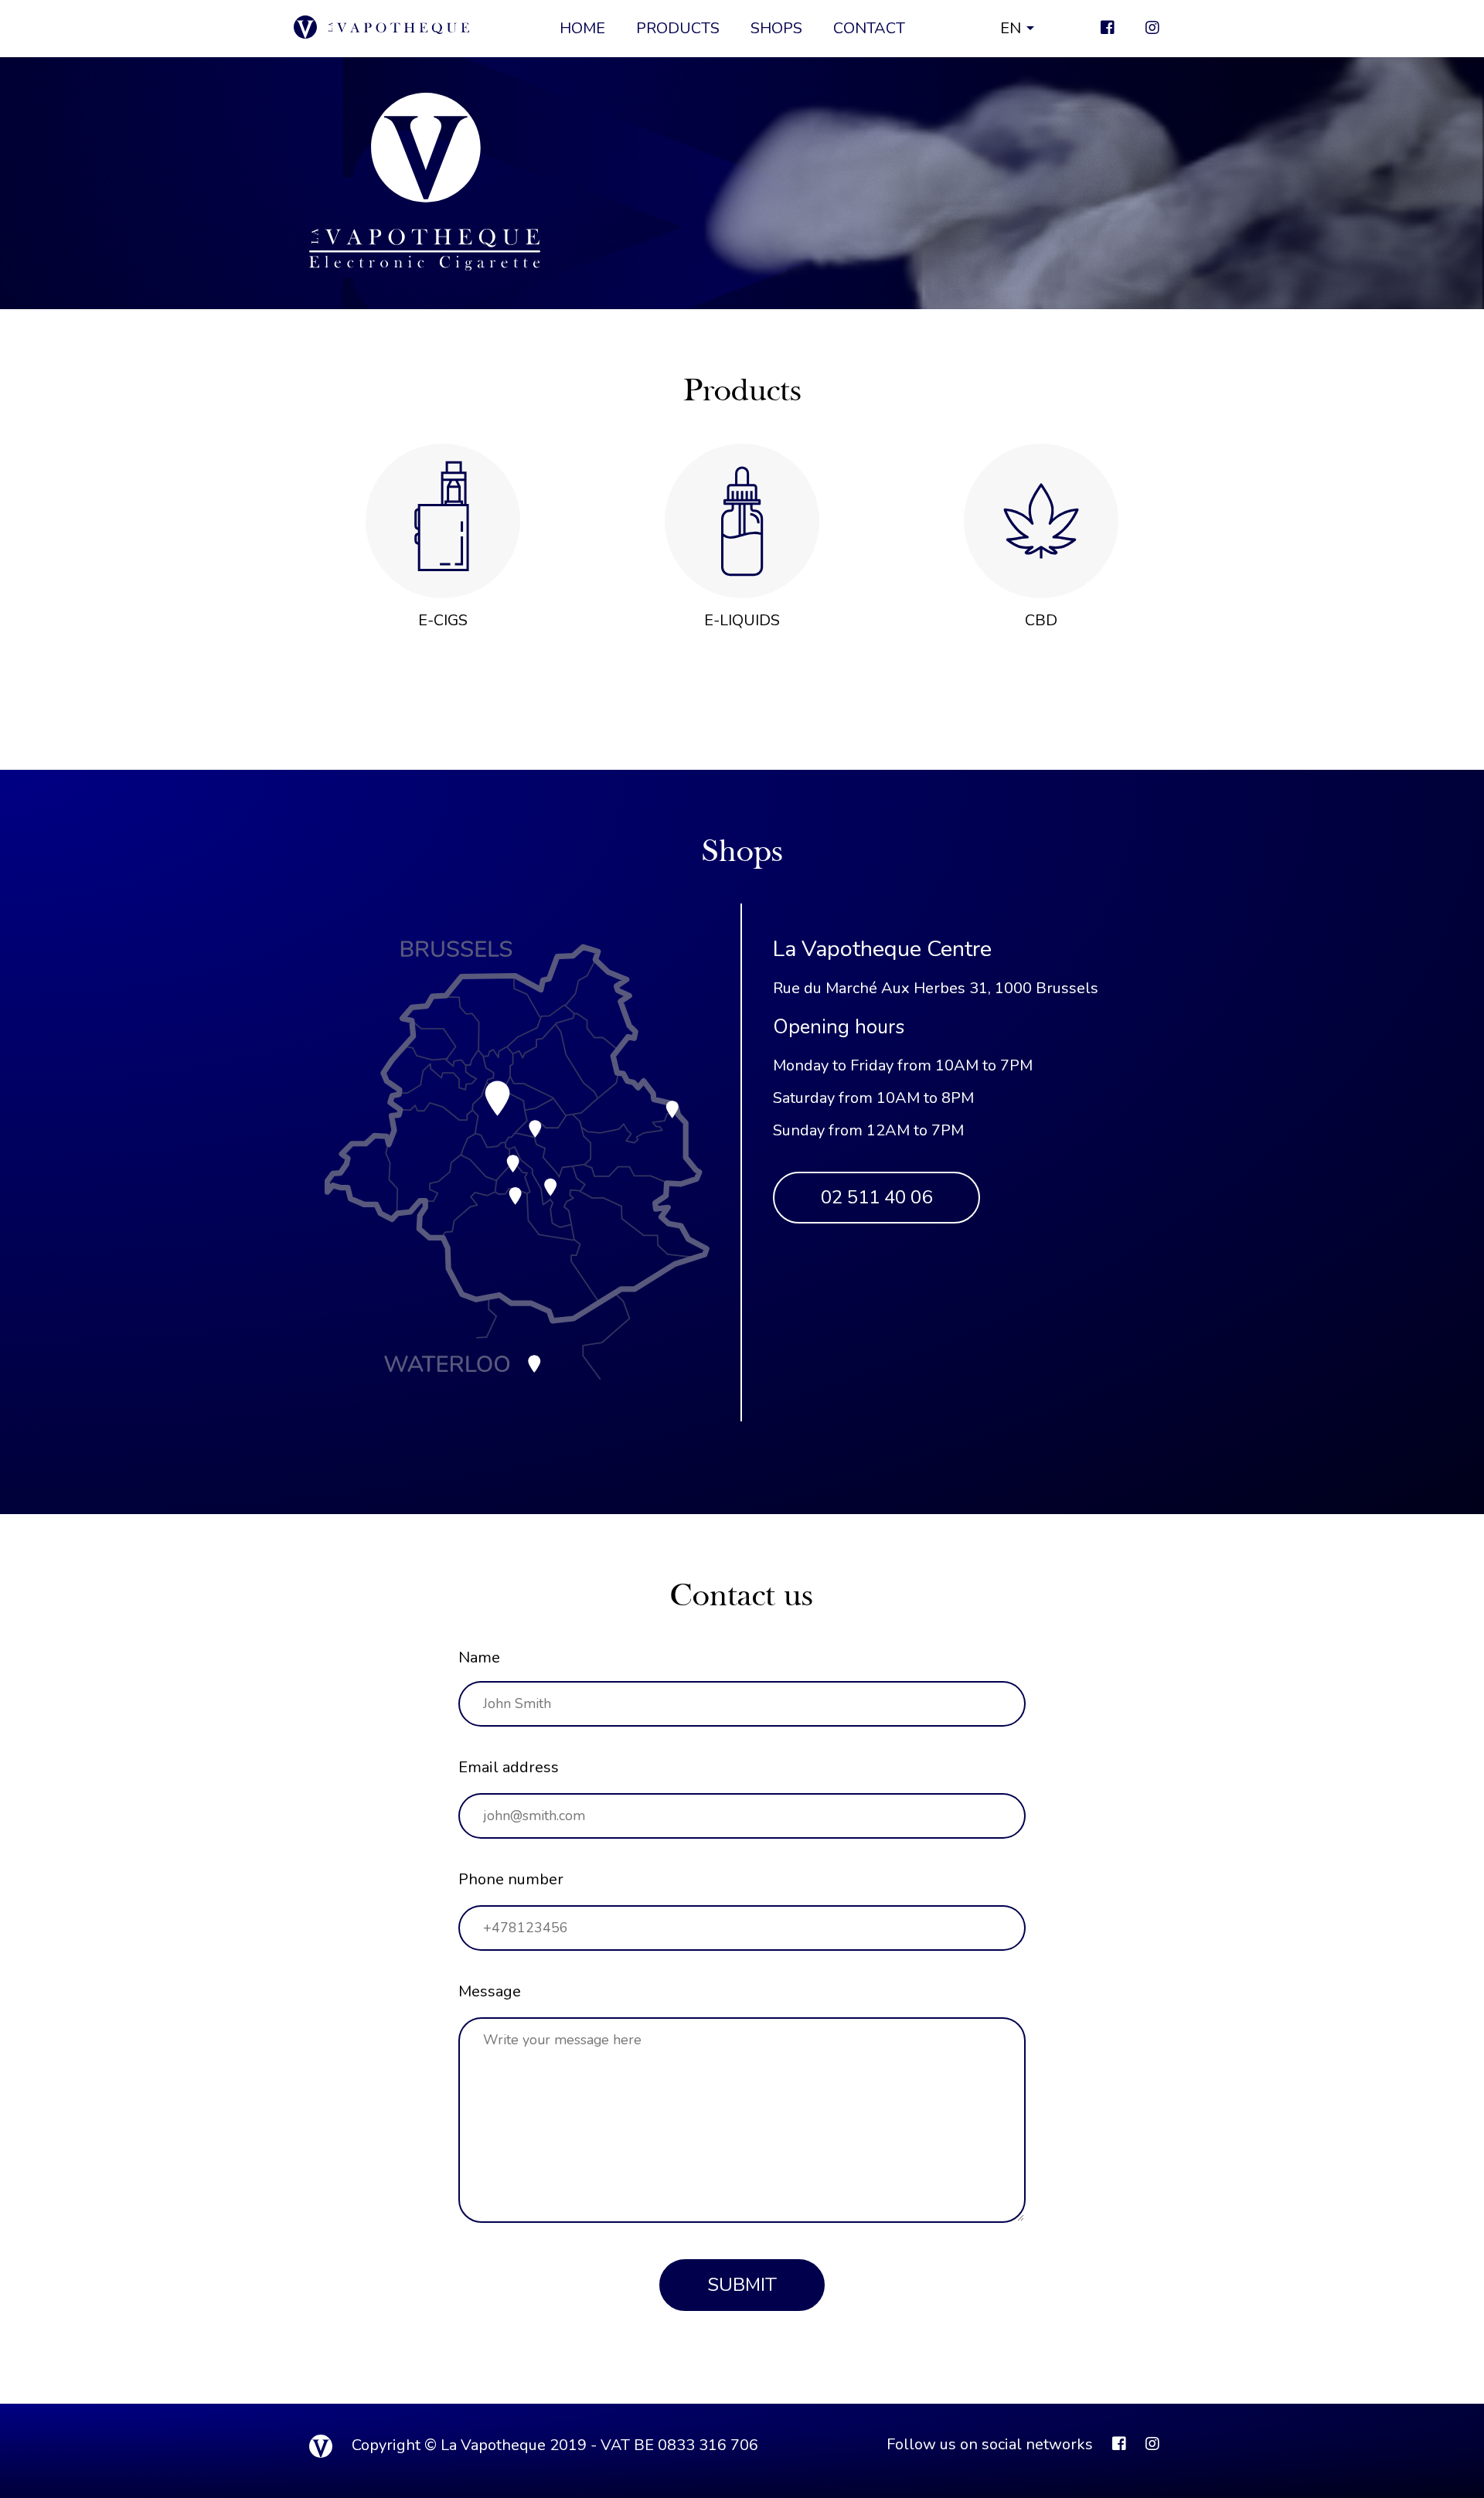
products (678, 28)
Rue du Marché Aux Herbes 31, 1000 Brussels (936, 988)
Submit (742, 2285)
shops (776, 28)
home (582, 28)
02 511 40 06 (876, 1197)
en (1011, 28)
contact (869, 28)
